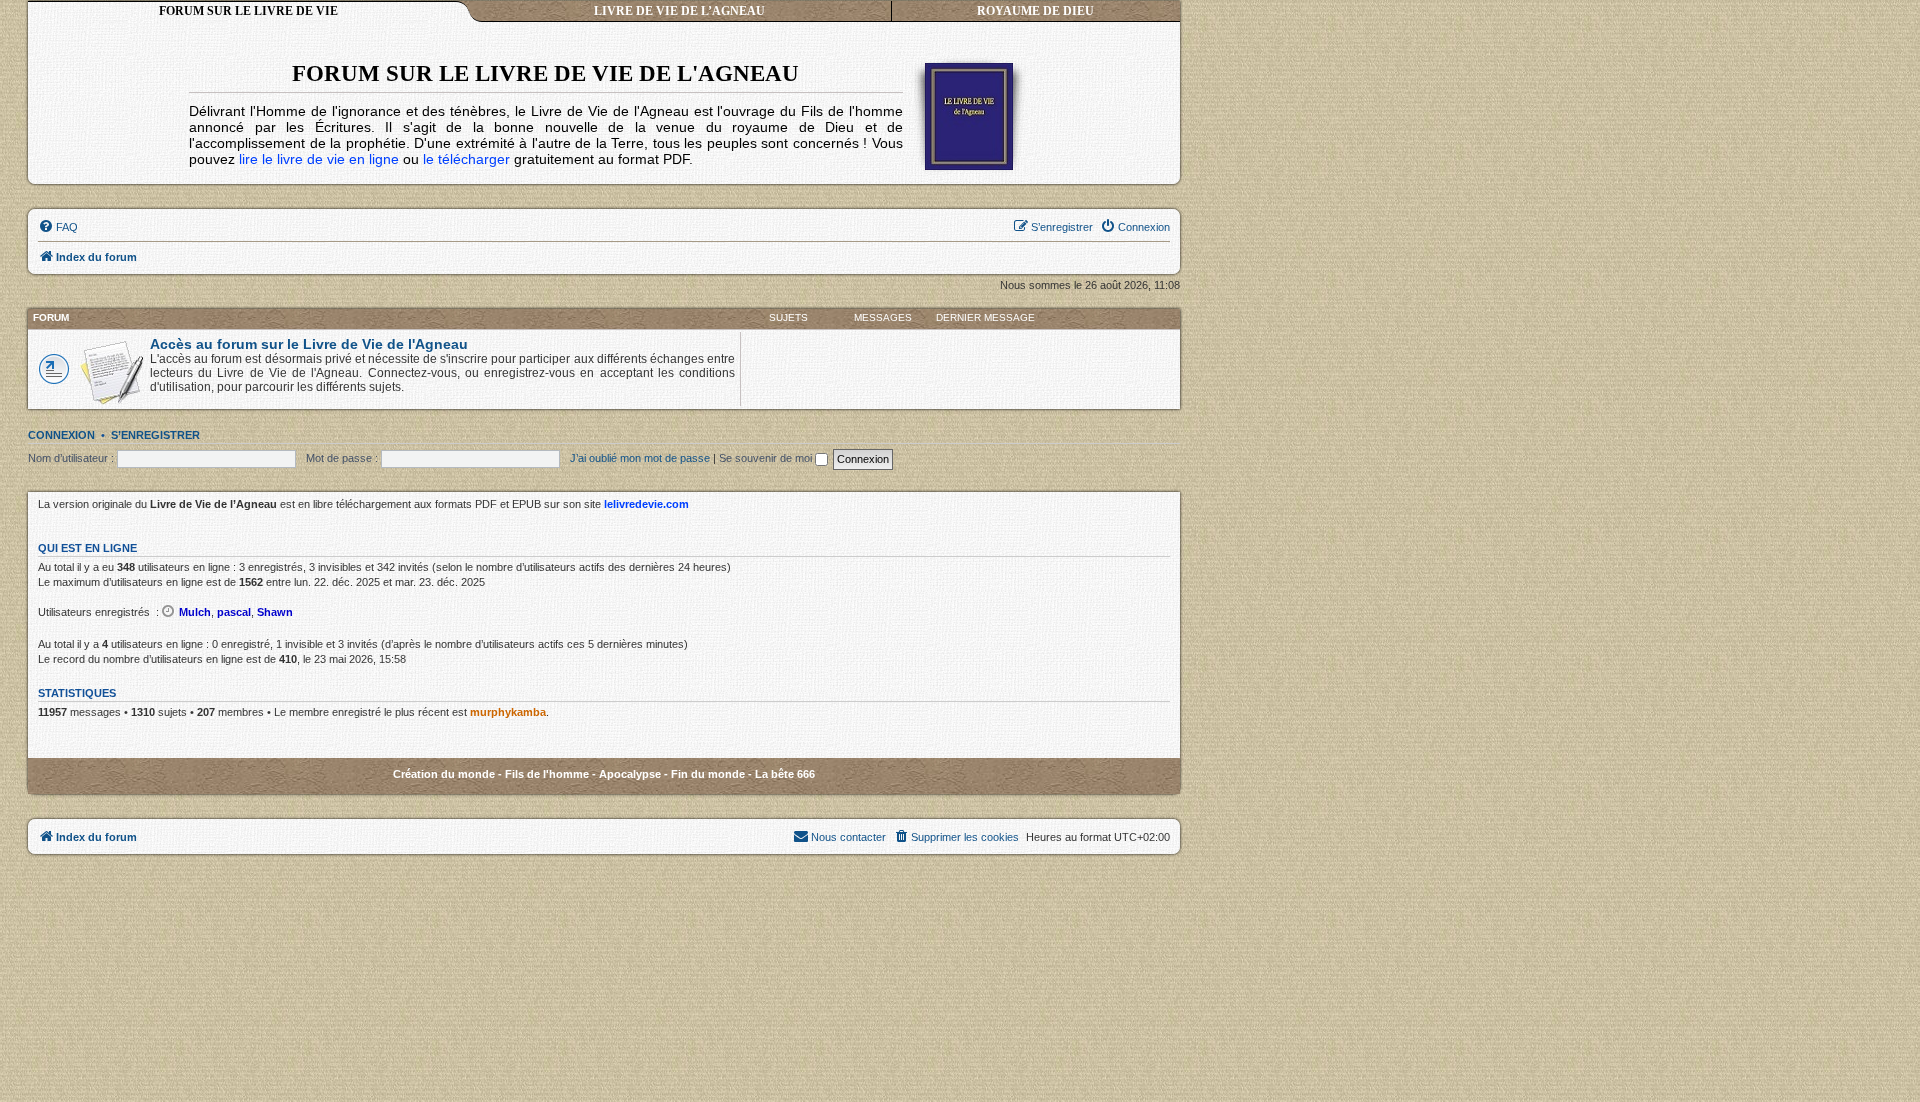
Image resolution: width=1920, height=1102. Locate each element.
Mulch (195, 612)
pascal (234, 612)
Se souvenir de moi (767, 458)
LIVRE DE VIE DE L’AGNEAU (679, 11)
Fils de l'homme (547, 774)
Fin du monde (708, 774)
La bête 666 (785, 774)
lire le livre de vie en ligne (319, 159)
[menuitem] (58, 227)
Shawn (275, 612)
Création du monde (444, 774)
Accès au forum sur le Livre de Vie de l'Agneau (309, 344)
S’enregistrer (155, 435)
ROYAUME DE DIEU (1035, 11)
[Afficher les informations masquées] (169, 611)
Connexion (61, 435)
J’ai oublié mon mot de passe (640, 458)
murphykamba (508, 712)
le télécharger (466, 159)
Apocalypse (630, 774)
